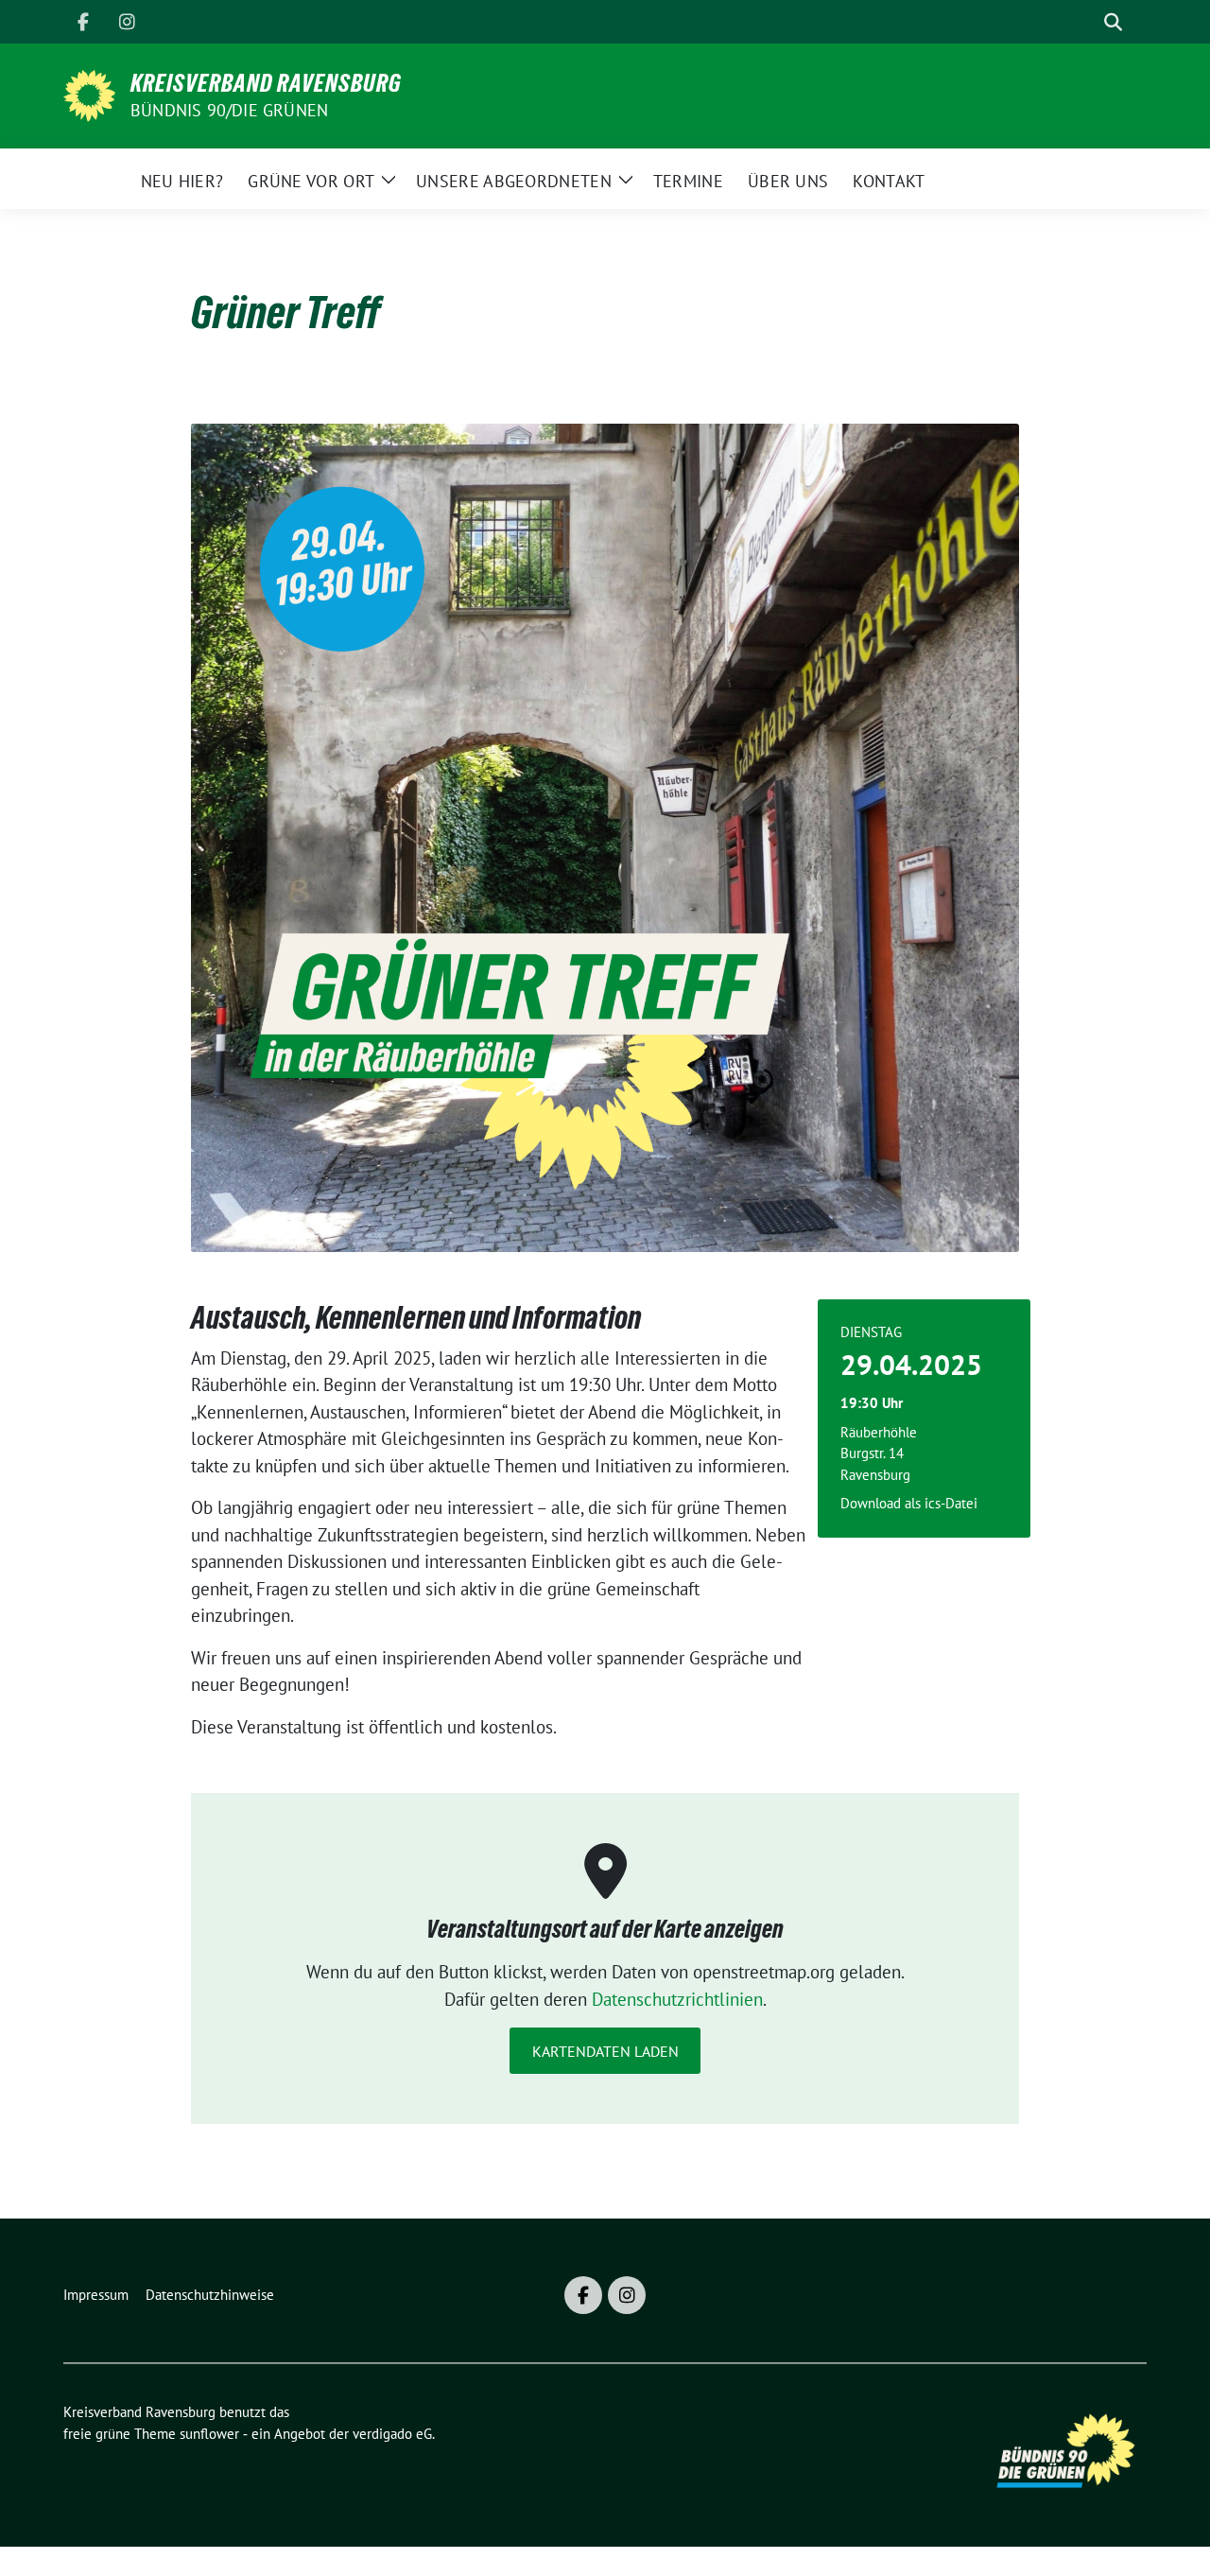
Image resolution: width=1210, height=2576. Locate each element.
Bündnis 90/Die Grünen (229, 110)
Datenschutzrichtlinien (677, 1999)
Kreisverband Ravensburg (266, 83)
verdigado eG (392, 2434)
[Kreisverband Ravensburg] (89, 94)
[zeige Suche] (1113, 22)
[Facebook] (83, 22)
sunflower (209, 2434)
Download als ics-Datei (909, 1503)
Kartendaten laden (605, 2051)
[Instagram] (127, 22)
